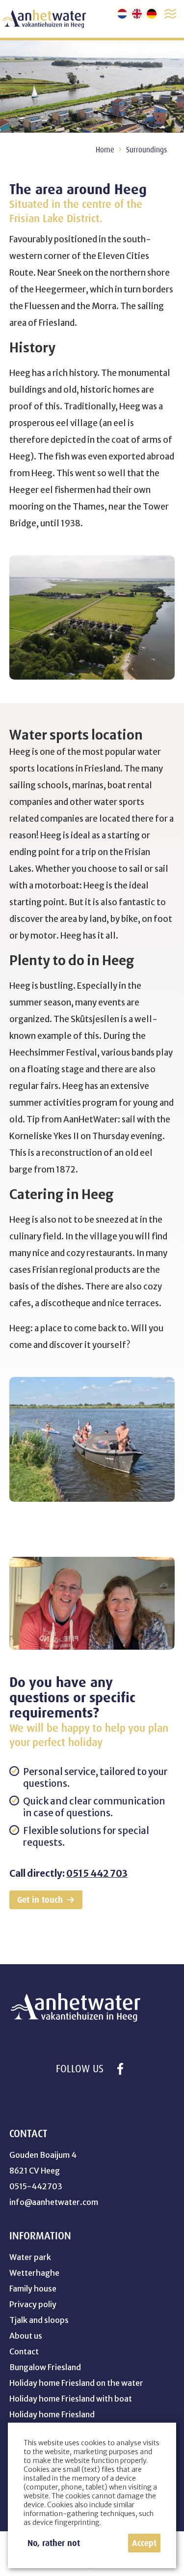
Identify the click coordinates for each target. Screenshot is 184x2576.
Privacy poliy (33, 2304)
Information (40, 2236)
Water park (30, 2257)
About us (26, 2336)
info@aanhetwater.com (54, 2202)
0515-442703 (36, 2186)
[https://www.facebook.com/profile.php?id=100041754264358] (120, 2069)
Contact (24, 2351)
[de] (152, 14)
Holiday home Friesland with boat (71, 2399)
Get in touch (40, 1900)
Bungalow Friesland (45, 2367)
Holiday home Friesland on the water (76, 2383)
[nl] (122, 14)
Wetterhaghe (34, 2273)
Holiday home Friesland (52, 2414)
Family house (33, 2289)
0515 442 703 (97, 1873)
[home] (44, 19)
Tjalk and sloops (39, 2320)
